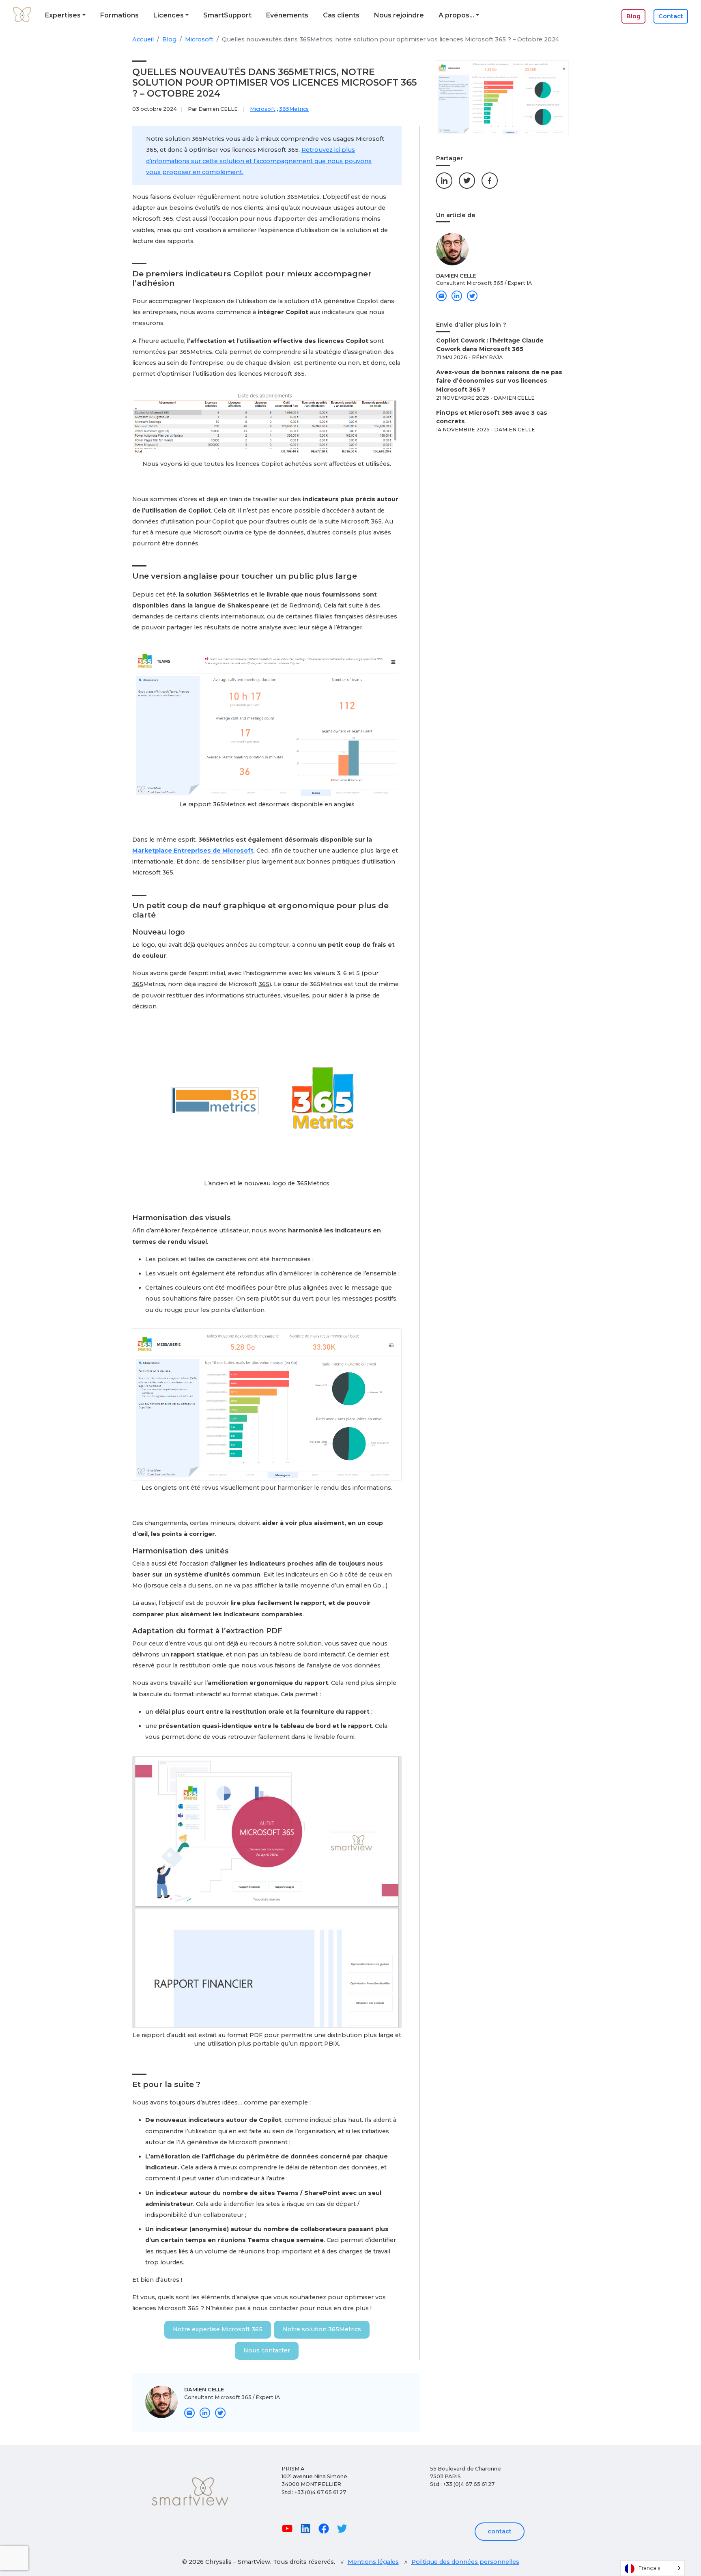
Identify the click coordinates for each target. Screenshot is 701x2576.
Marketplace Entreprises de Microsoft (193, 851)
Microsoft (199, 39)
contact (500, 2531)
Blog (169, 39)
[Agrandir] (391, 403)
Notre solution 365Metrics (322, 2329)
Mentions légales (373, 2562)
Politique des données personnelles (465, 2562)
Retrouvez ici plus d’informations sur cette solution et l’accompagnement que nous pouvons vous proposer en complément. (259, 161)
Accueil (143, 39)
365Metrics (294, 109)
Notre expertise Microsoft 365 (218, 2329)
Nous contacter (267, 2350)
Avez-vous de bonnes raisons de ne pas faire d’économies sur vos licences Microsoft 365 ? (499, 381)
